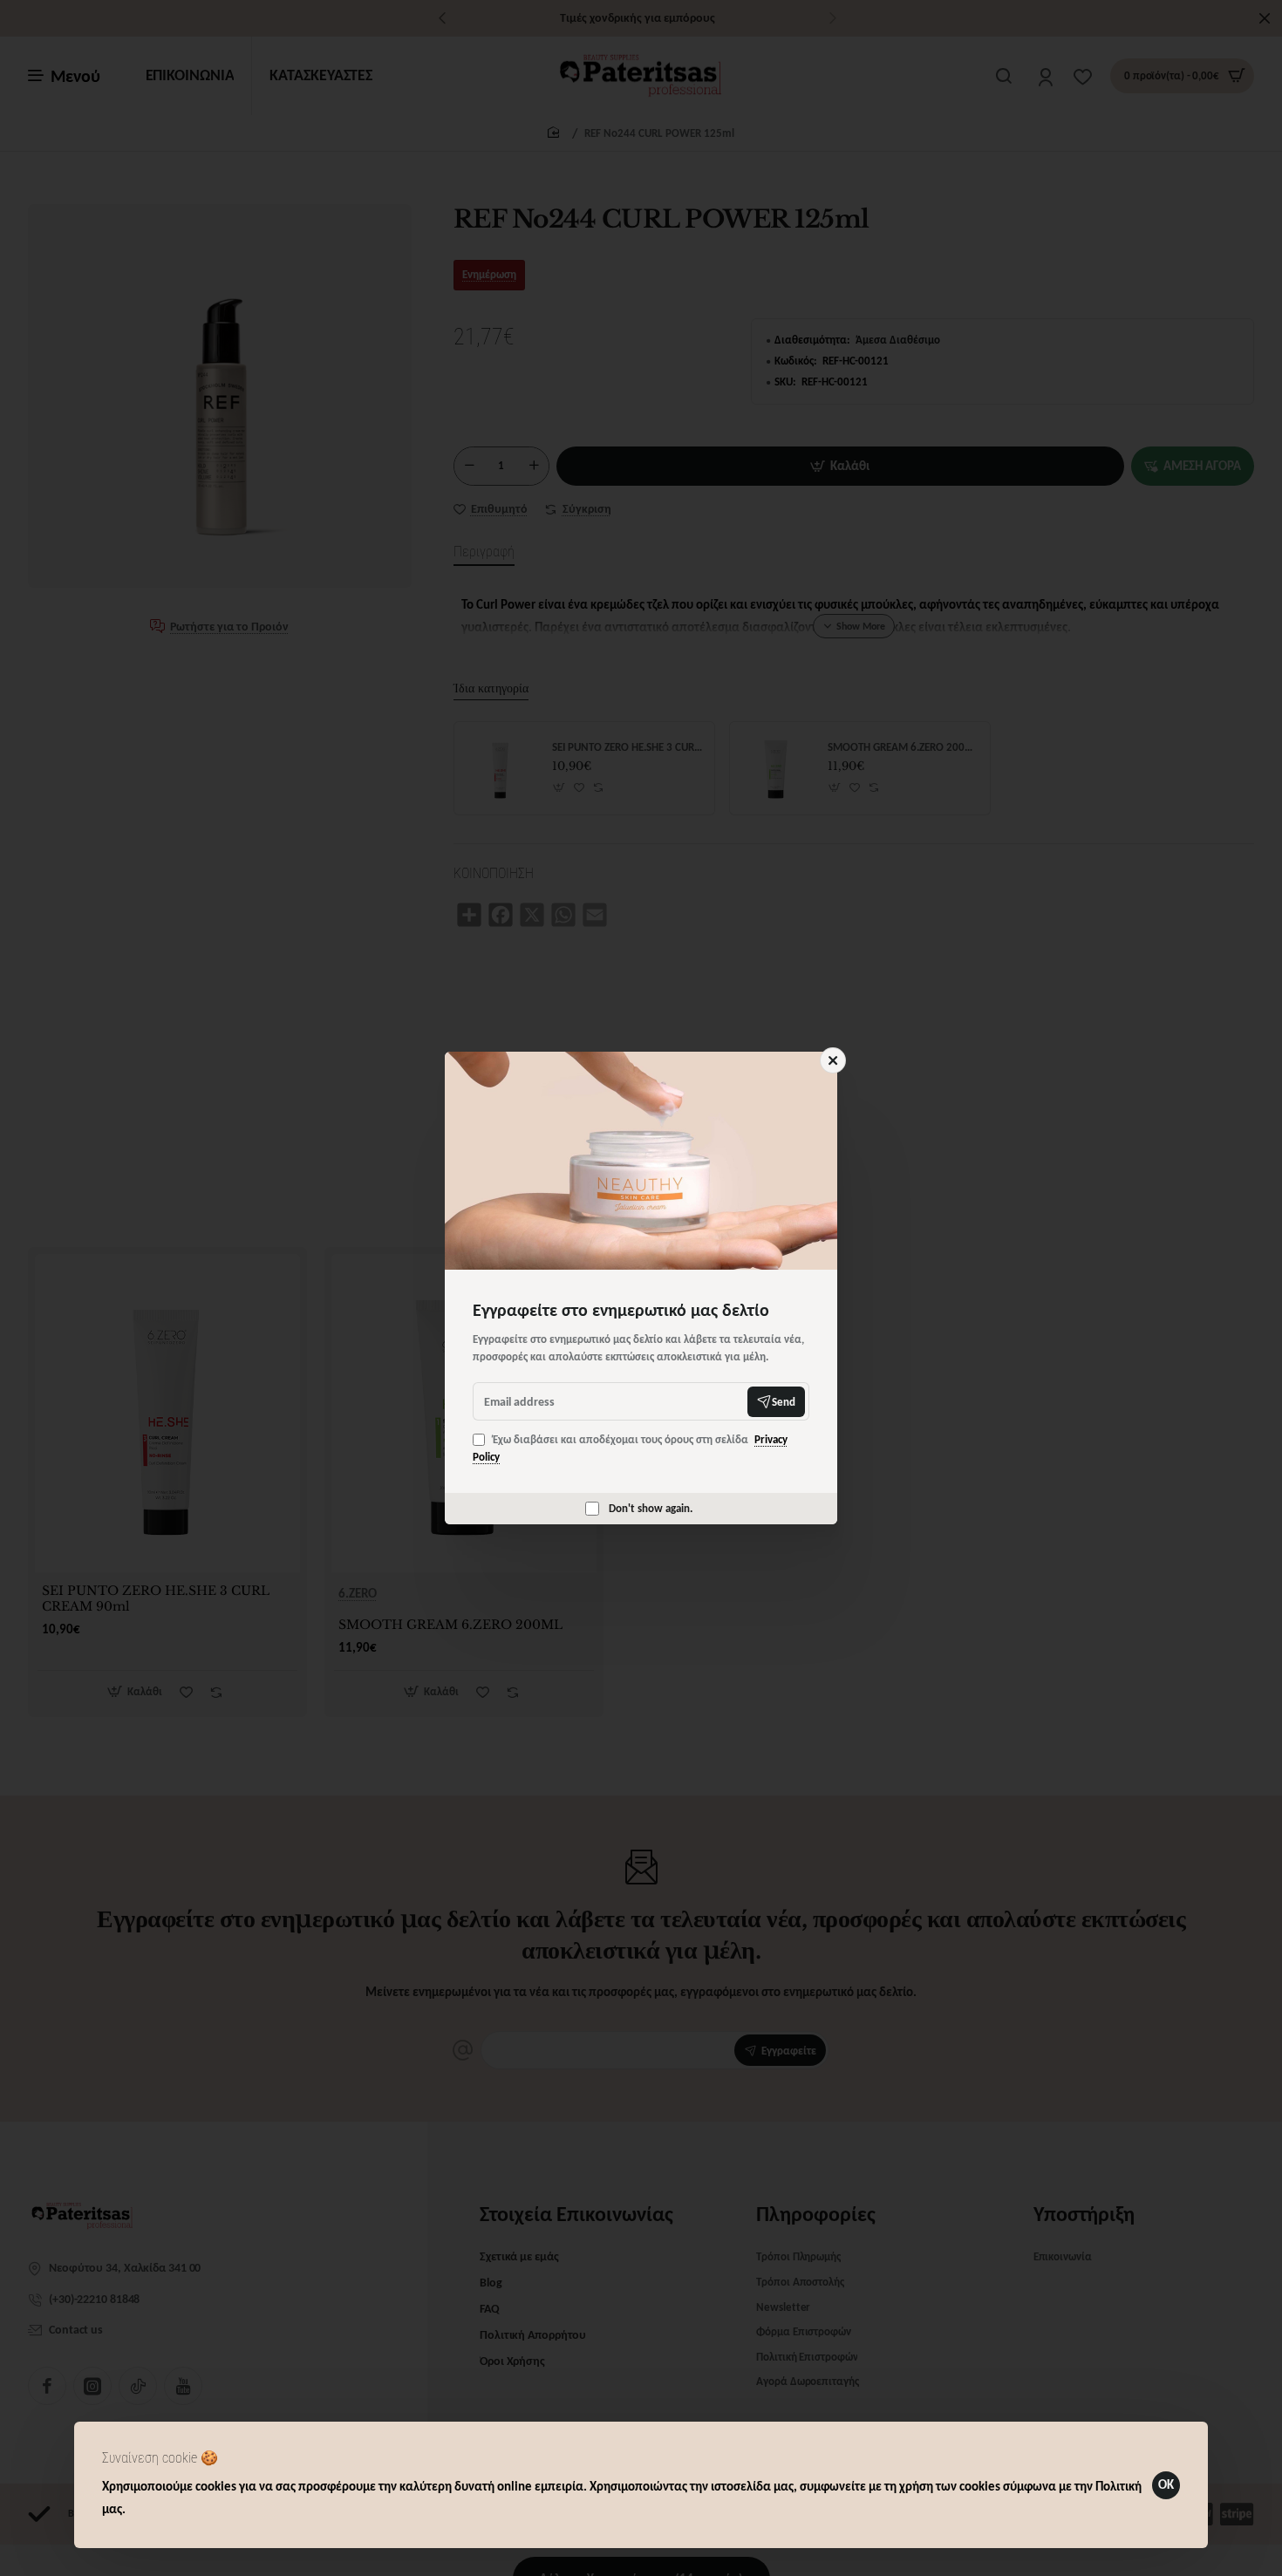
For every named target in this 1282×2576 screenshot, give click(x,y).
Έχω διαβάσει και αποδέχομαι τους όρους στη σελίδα (630, 1448)
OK (1166, 2484)
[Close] (833, 1060)
